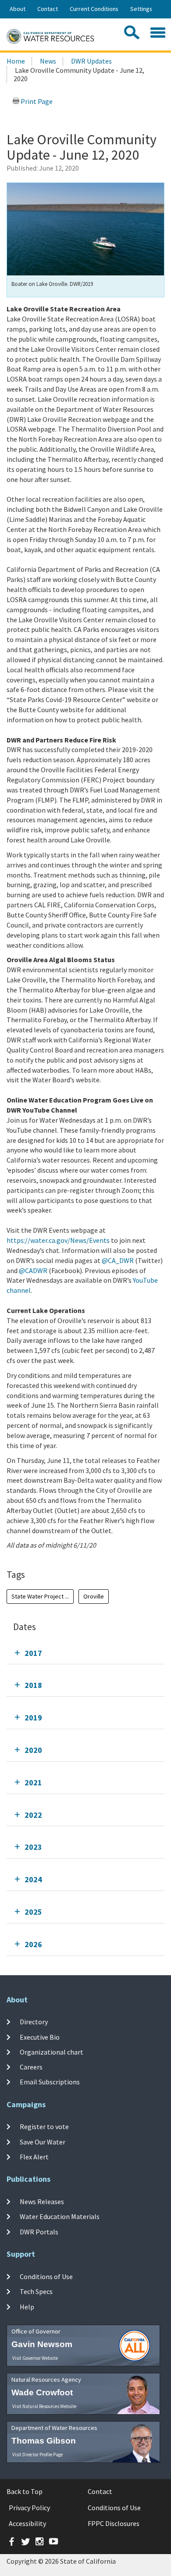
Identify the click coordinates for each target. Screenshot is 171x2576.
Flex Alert (34, 2157)
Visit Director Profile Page (37, 2455)
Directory (34, 2022)
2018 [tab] (33, 1685)
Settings (141, 9)
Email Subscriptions (50, 2082)
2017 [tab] (33, 1653)
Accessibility (27, 2523)
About (18, 9)
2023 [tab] (33, 1847)
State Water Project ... (40, 1596)
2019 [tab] (33, 1718)
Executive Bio (40, 2037)
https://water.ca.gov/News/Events (58, 1240)
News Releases (42, 2201)
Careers (31, 2067)
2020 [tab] (33, 1750)
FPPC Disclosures (114, 2523)
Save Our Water (43, 2141)
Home (16, 61)
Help (27, 2307)
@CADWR (33, 1270)
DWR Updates (91, 61)
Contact (48, 9)
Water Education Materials (60, 2216)
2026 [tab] (33, 1944)
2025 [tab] (33, 1912)
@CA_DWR (118, 1260)
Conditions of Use (46, 2276)
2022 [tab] (33, 1815)
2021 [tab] (33, 1782)
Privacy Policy (29, 2508)
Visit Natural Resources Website (44, 2406)
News (48, 61)
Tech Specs (36, 2291)
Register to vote (44, 2126)
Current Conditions (94, 9)
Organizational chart (52, 2052)
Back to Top (25, 2491)
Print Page (36, 101)
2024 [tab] (33, 1879)
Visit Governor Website (35, 2358)
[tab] (85, 1653)
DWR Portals (39, 2232)
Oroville (94, 1596)
